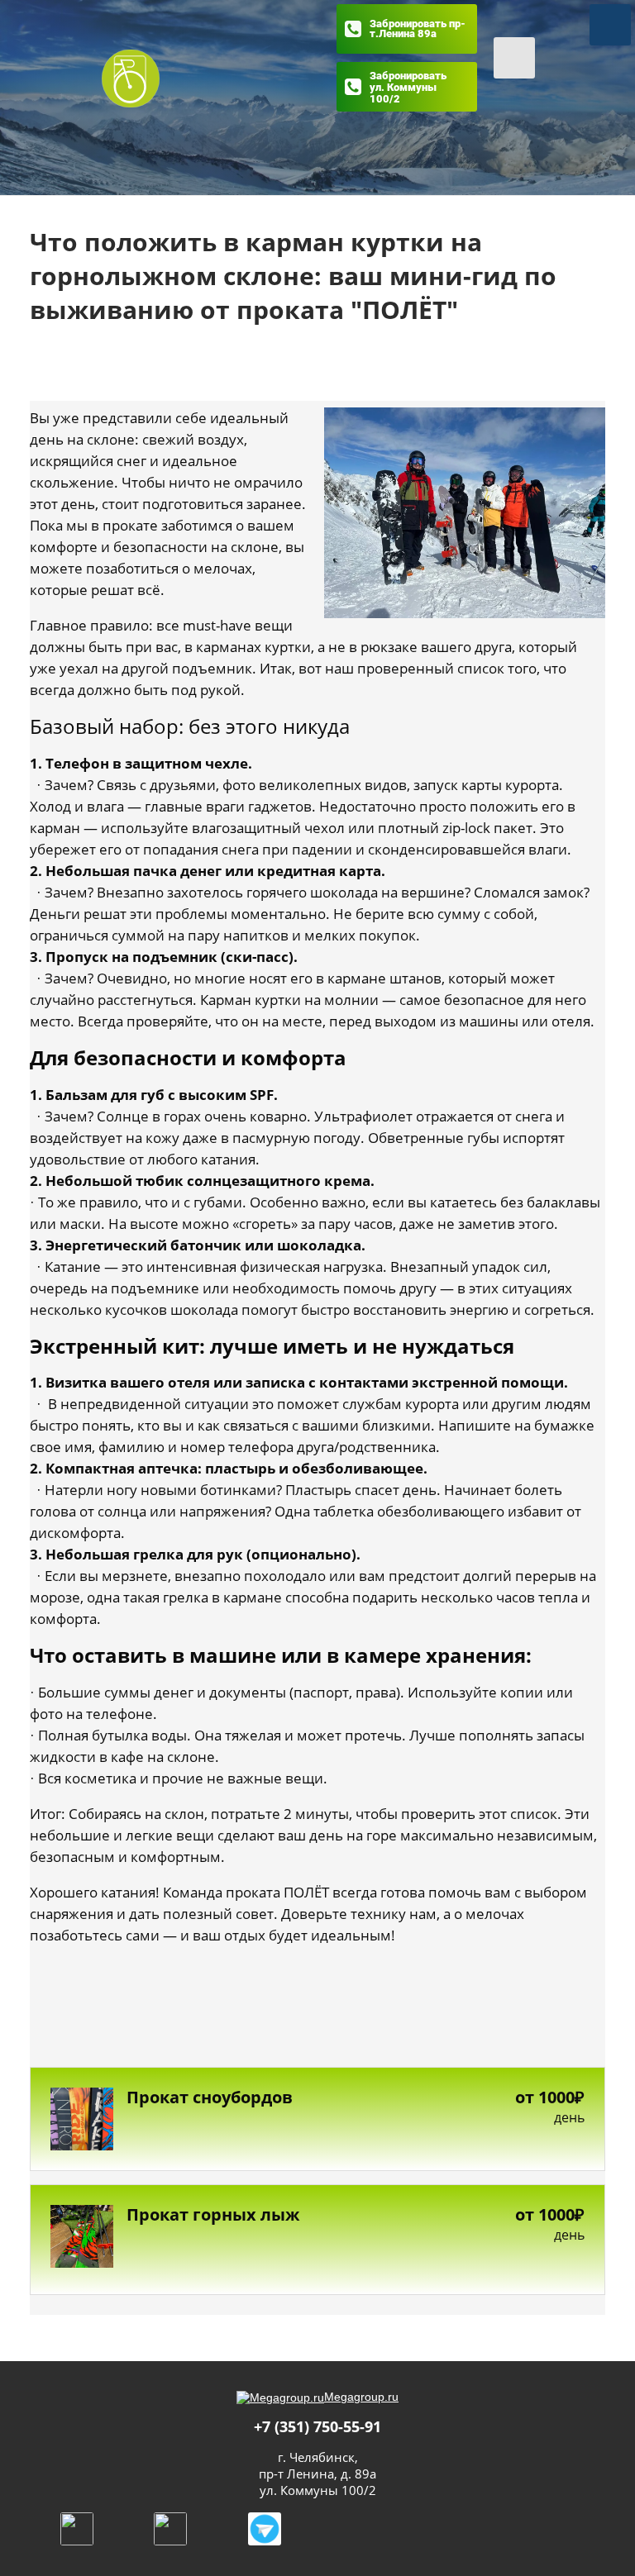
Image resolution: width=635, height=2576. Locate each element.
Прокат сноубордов (210, 2097)
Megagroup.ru (361, 2397)
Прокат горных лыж (213, 2215)
